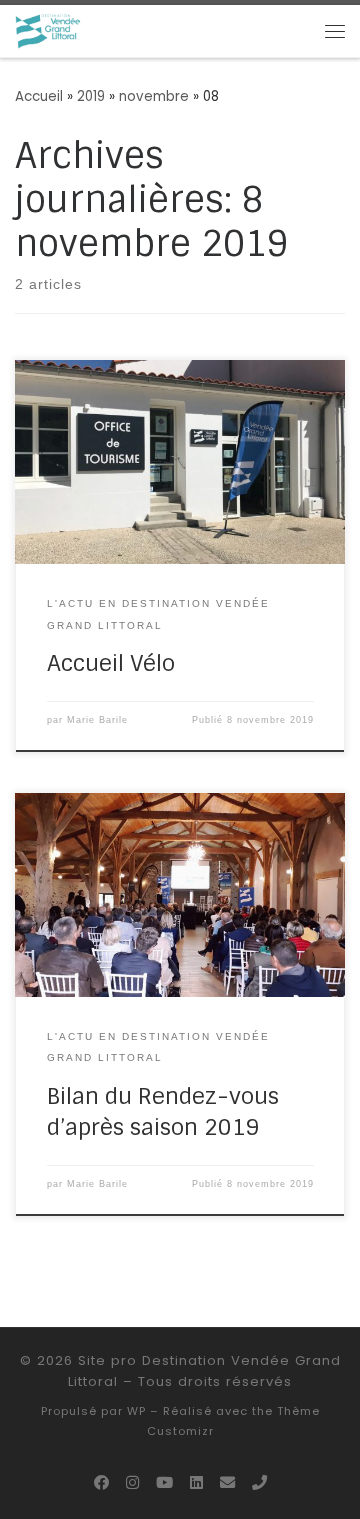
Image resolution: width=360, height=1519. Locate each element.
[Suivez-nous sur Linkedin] (196, 1483)
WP (136, 1411)
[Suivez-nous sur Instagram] (132, 1483)
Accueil (39, 96)
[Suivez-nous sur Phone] (259, 1483)
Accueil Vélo (111, 663)
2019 (91, 96)
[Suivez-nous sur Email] (227, 1483)
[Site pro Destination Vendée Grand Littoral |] (48, 30)
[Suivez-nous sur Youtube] (164, 1483)
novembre (154, 96)
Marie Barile (97, 720)
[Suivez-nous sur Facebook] (101, 1483)
